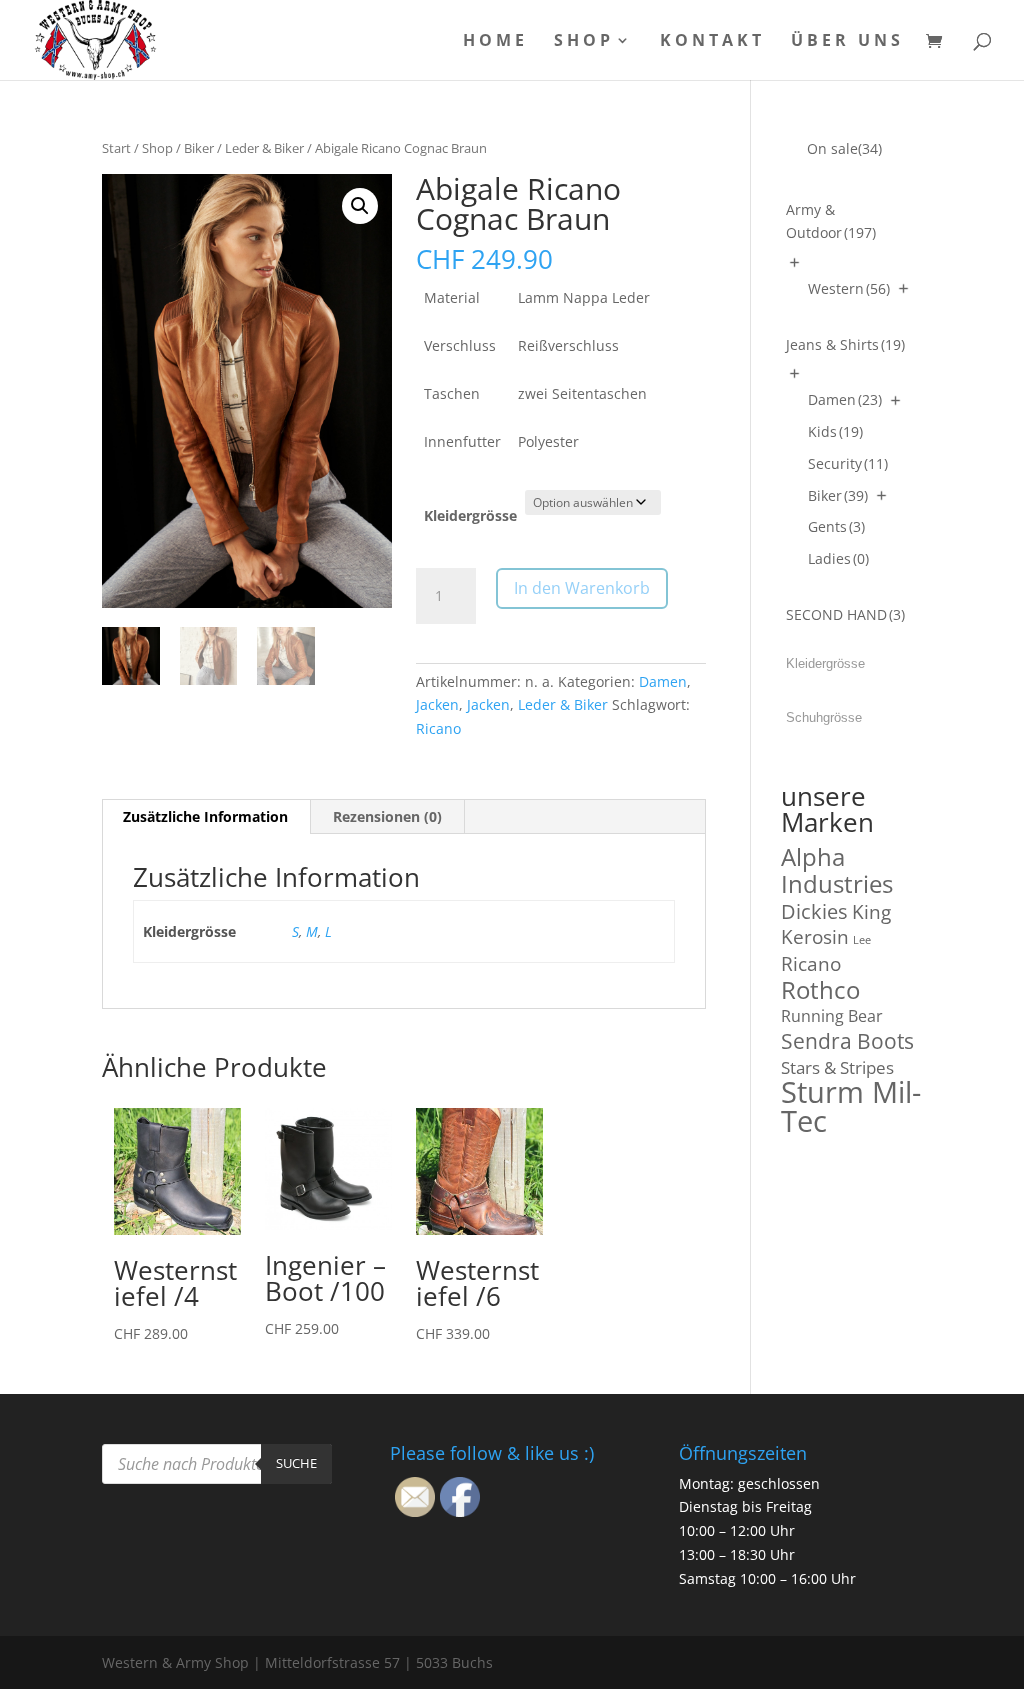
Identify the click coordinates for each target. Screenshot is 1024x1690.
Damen (663, 681)
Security (848, 463)
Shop (584, 42)
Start (116, 148)
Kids (835, 431)
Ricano (438, 728)
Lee (862, 940)
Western (849, 288)
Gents (836, 526)
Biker (199, 148)
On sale (844, 148)
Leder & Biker (264, 148)
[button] (360, 206)
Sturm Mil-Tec (851, 1106)
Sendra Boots (847, 1040)
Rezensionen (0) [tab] (387, 816)
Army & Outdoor (831, 221)
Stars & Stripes (837, 1067)
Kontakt (712, 42)
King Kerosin (836, 924)
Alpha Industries (837, 870)
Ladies (838, 558)
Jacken (437, 704)
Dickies (814, 911)
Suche (296, 1463)
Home (495, 42)
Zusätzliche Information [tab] (205, 816)
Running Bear (832, 1016)
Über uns (847, 42)
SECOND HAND (845, 614)
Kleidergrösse (470, 515)
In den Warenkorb (582, 588)
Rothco (820, 989)
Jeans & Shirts (845, 344)
